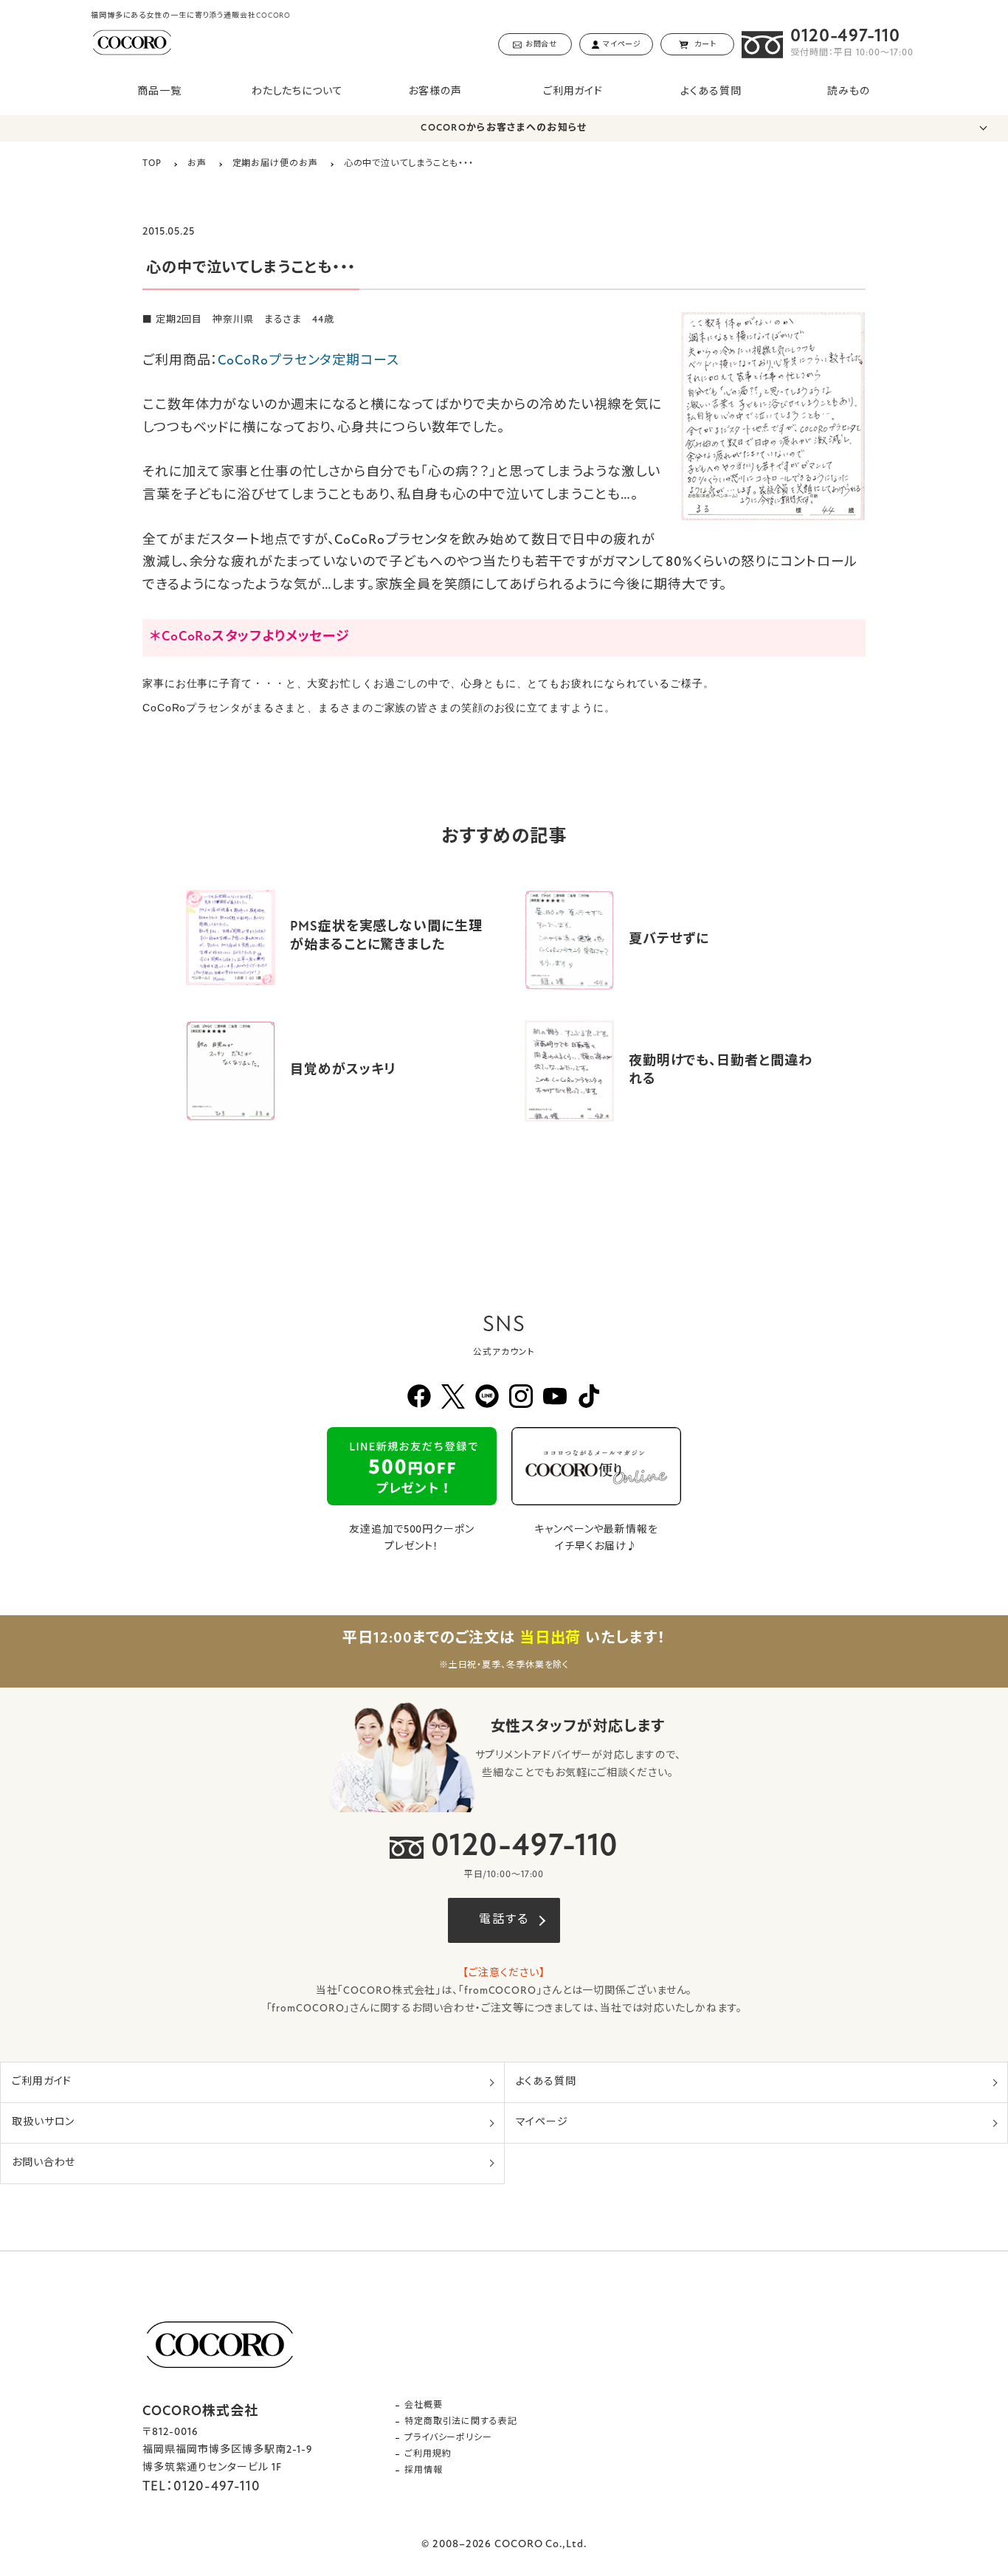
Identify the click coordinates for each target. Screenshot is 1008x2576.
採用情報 (424, 2470)
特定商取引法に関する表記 (461, 2422)
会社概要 (424, 2406)
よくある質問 (711, 92)
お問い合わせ (44, 2163)
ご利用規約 (428, 2454)
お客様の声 (435, 92)
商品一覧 (159, 92)
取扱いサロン (43, 2123)
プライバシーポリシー (448, 2438)
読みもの (849, 92)
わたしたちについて (297, 92)
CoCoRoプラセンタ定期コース (308, 362)
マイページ (542, 2123)
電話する (504, 1920)
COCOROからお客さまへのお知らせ (504, 128)
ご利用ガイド (573, 92)
